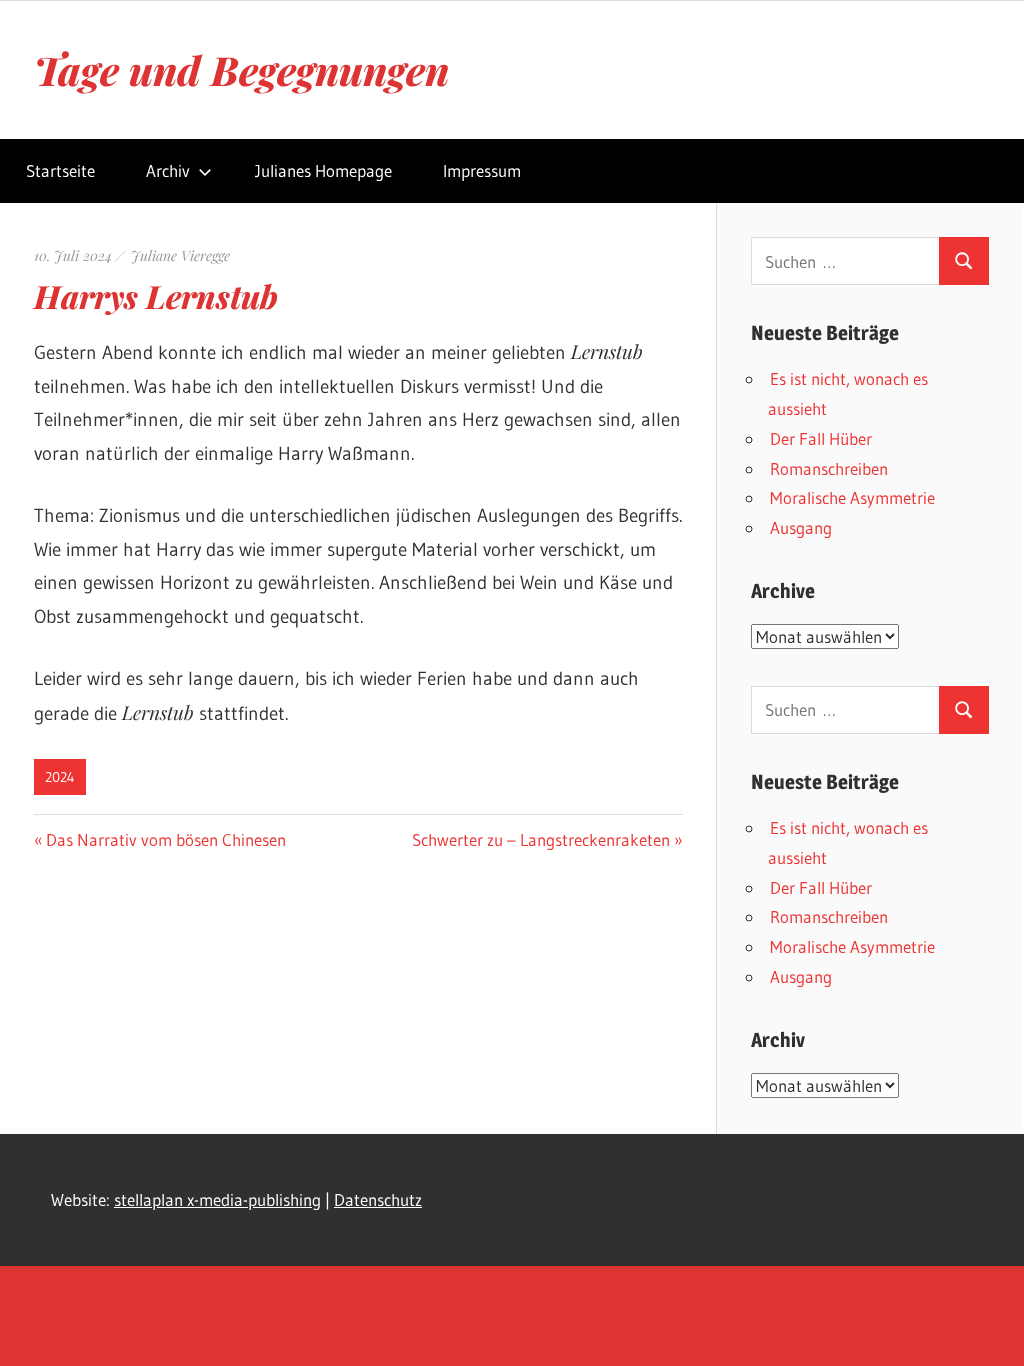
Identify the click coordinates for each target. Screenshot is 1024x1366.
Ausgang (801, 527)
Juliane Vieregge (180, 255)
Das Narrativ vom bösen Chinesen (165, 839)
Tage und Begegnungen (241, 69)
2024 (60, 777)
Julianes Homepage (323, 170)
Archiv (168, 170)
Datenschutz (378, 1199)
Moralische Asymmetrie (852, 497)
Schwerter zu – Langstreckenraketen (541, 839)
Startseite (60, 170)
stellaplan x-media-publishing (217, 1199)
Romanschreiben (829, 468)
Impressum (482, 170)
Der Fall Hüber (821, 438)
